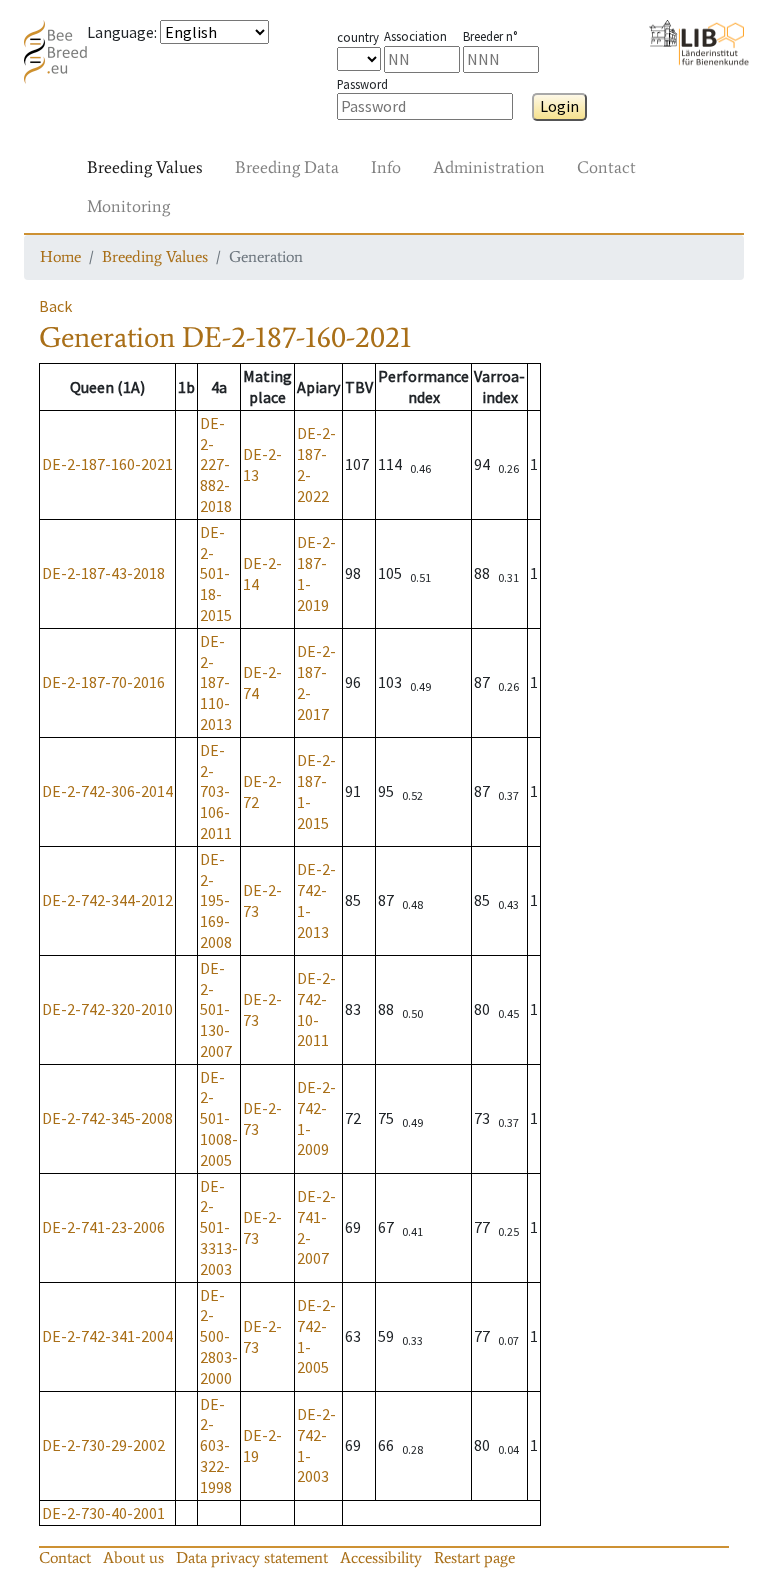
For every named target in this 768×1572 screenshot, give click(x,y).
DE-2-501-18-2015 (216, 573)
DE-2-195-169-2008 (216, 900)
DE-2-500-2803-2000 (219, 1336)
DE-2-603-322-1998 (216, 1445)
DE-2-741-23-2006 (103, 1227)
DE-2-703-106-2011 (216, 791)
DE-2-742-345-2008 (107, 1118)
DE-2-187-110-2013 (216, 682)
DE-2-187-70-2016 (103, 682)
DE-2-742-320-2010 (107, 1009)
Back (55, 306)
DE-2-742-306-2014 (107, 791)
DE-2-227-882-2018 (216, 464)
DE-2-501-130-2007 (216, 1009)
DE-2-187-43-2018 (103, 573)
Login (559, 106)
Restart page (474, 1557)
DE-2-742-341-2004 (107, 1336)
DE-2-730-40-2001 (103, 1513)
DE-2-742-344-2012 (107, 900)
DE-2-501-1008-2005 (219, 1118)
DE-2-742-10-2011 (316, 1009)
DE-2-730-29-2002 (103, 1445)
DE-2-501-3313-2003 (219, 1227)
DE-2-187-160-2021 (107, 464)
